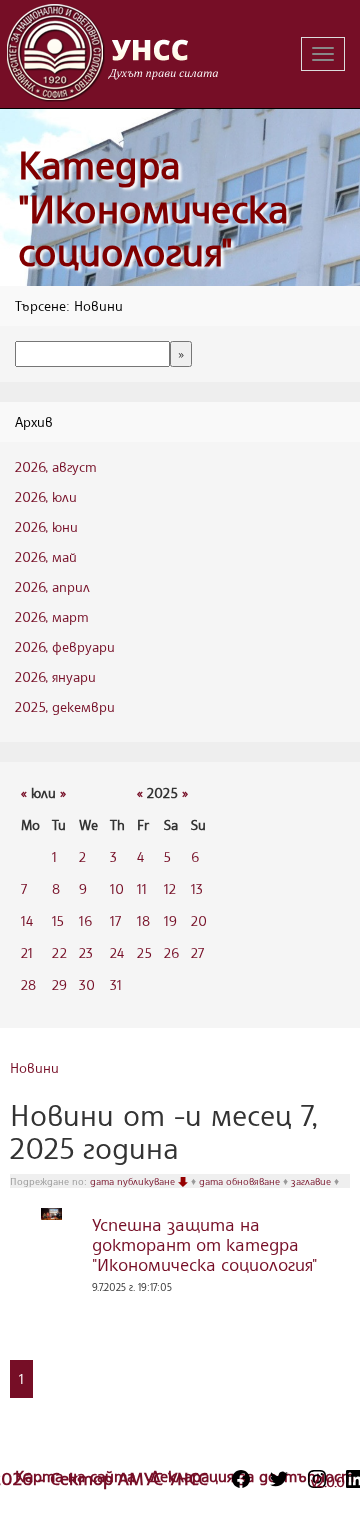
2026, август (56, 466)
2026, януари (55, 676)
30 (87, 984)
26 (171, 952)
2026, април (52, 586)
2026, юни (46, 526)
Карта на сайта (77, 1476)
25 (144, 952)
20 (199, 920)
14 (27, 920)
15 (58, 920)
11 (142, 888)
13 (197, 888)
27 (197, 952)
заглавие (312, 1181)
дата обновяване (241, 1181)
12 (170, 888)
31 (116, 984)
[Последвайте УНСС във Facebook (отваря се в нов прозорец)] (241, 1479)
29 (59, 984)
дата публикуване (134, 1181)
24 (117, 952)
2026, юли (46, 496)
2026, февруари (65, 646)
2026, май (46, 556)
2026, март (52, 616)
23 (86, 952)
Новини (34, 1067)
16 (85, 920)
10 (117, 888)
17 (115, 920)
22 (59, 952)
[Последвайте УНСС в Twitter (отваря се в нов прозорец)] (279, 1479)
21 (27, 952)
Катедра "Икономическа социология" (153, 208)
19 (170, 920)
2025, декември (65, 706)
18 (143, 920)
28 (28, 984)
